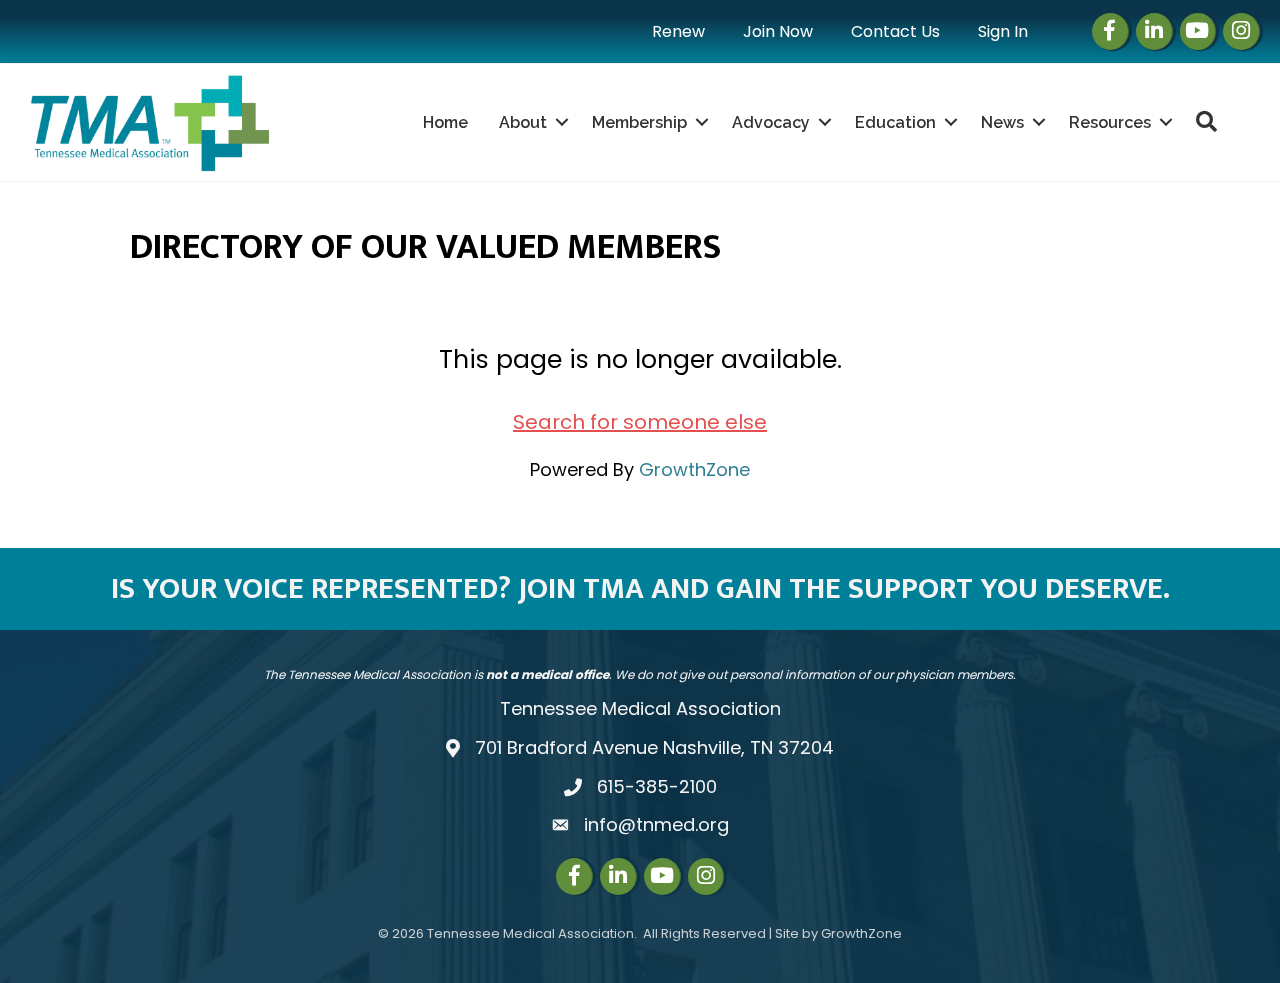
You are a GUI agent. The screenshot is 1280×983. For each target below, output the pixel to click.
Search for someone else (640, 422)
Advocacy (771, 122)
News (1002, 122)
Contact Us (895, 31)
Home (445, 122)
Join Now (778, 31)
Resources (1110, 122)
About (523, 122)
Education (895, 122)
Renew (678, 31)
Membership (639, 122)
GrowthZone (694, 469)
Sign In (1003, 31)
